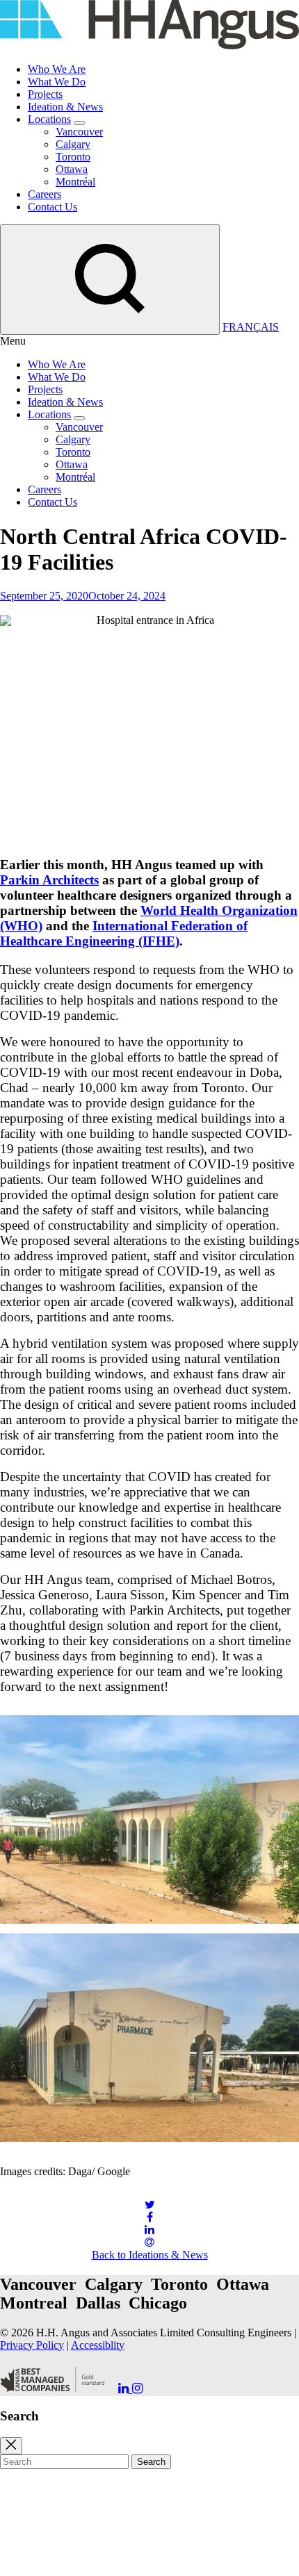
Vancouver (79, 132)
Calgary (73, 144)
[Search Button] (110, 280)
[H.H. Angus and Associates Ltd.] (149, 46)
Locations (49, 119)
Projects (45, 94)
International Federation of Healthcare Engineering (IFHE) (124, 933)
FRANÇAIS (251, 327)
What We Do (57, 82)
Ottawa (72, 169)
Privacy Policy (32, 2345)
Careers (45, 194)
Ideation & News (65, 107)
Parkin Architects (49, 880)
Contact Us (52, 207)
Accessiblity (98, 2345)
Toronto (73, 157)
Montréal (75, 182)
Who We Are (57, 69)
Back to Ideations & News (150, 2255)
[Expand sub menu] (79, 123)
